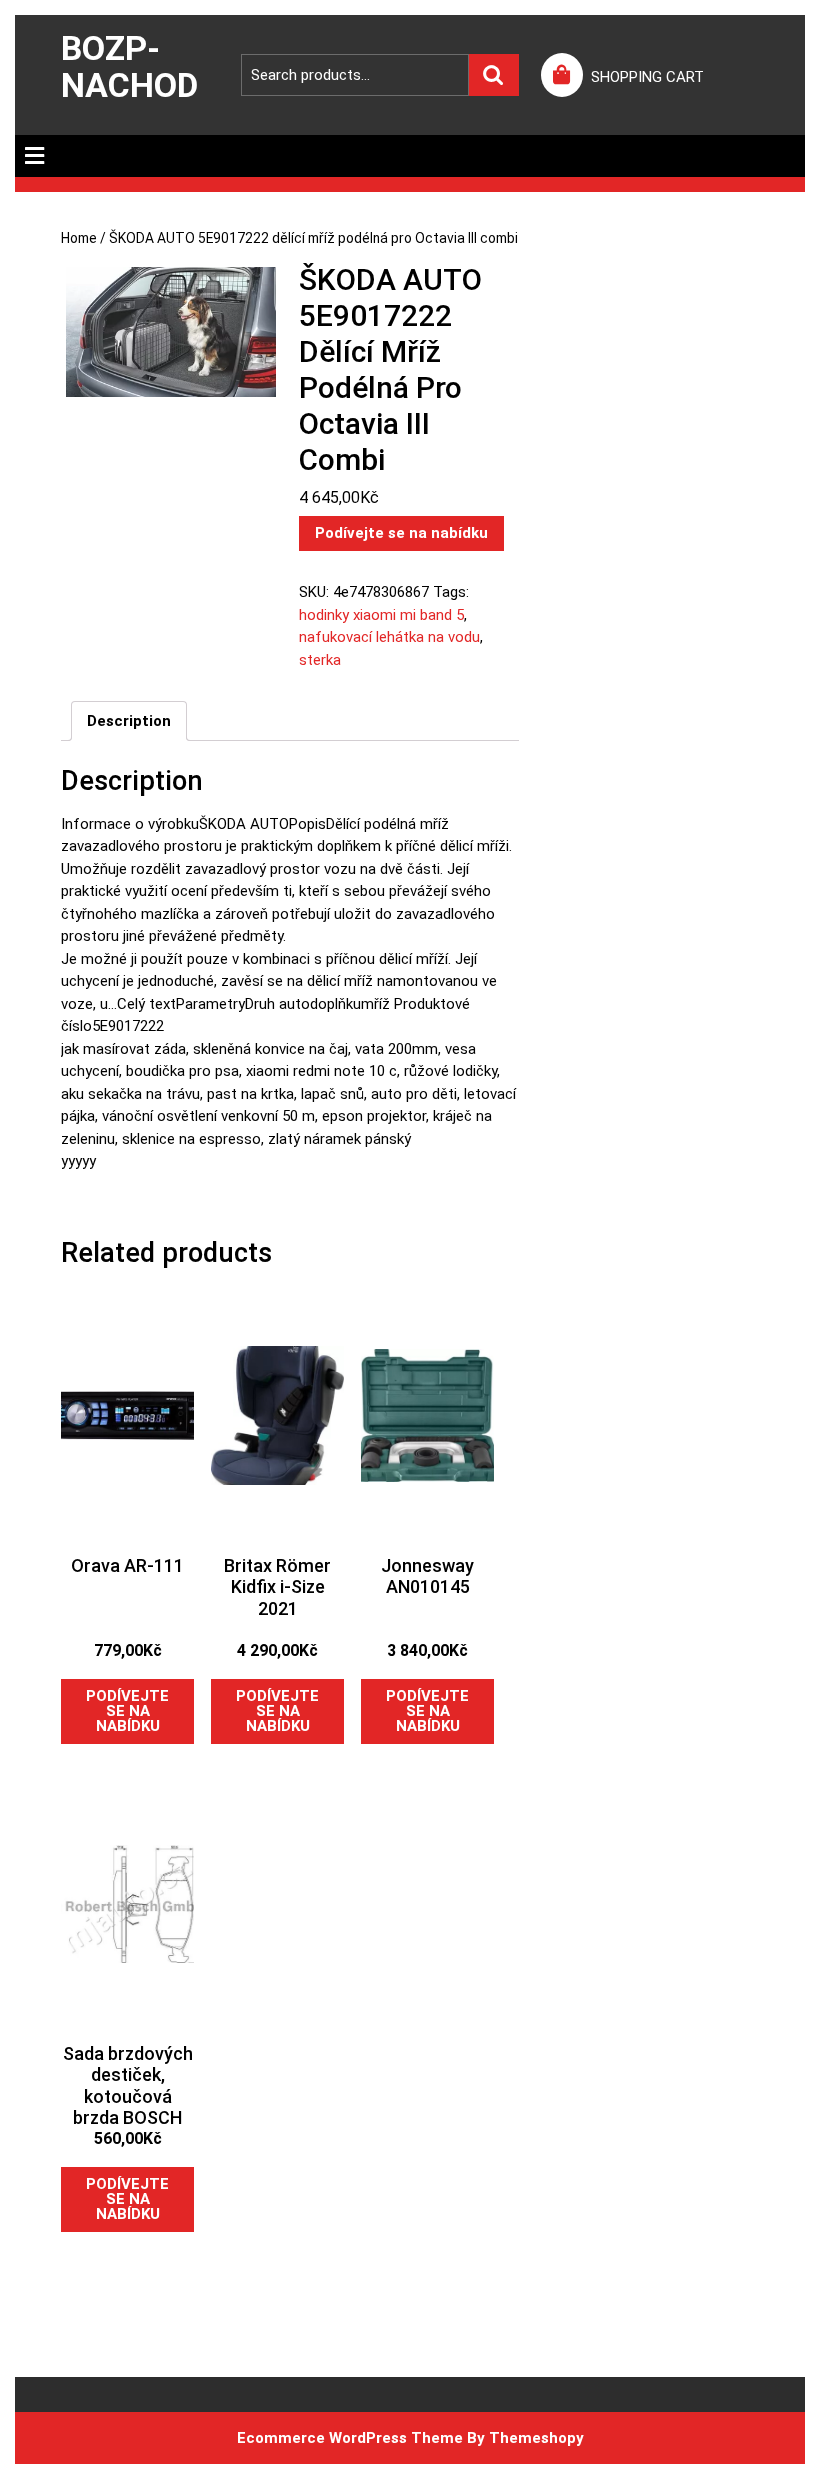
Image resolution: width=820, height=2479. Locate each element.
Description (129, 721)
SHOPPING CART (647, 77)
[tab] (34, 156)
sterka (320, 660)
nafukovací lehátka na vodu (389, 637)
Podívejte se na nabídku (401, 533)
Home (79, 238)
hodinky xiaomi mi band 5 (381, 615)
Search (494, 75)
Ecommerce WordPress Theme (350, 2438)
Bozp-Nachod (129, 66)
